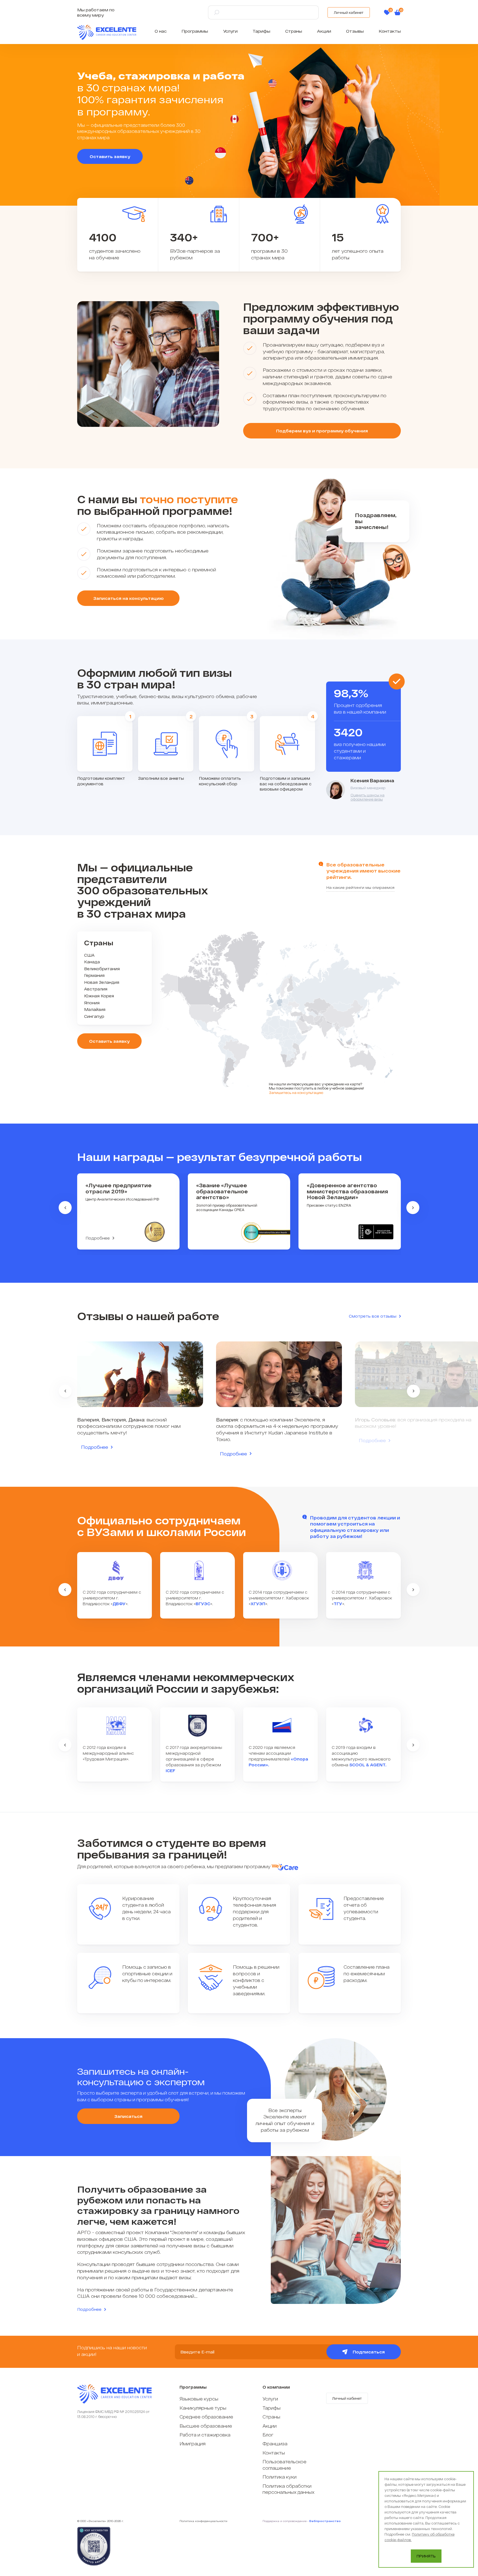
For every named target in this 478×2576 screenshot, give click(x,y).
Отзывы (355, 31)
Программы (195, 31)
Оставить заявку (110, 156)
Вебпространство (325, 2521)
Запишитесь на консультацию (296, 1093)
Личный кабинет (349, 12)
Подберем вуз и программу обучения (322, 431)
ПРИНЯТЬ (426, 2556)
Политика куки (280, 2477)
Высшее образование (206, 2426)
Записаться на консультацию (128, 598)
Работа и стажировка (205, 2435)
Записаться (128, 2116)
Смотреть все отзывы (373, 1316)
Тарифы (261, 31)
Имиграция (193, 2444)
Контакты (390, 31)
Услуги (230, 31)
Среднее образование (206, 2417)
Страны (294, 31)
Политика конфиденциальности (203, 2521)
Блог (268, 2435)
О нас (161, 31)
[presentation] (65, 1208)
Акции (324, 31)
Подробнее (98, 1238)
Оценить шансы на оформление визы (367, 797)
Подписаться (369, 2352)
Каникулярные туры (203, 2408)
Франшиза (275, 2444)
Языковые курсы (199, 2399)
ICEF (171, 1771)
